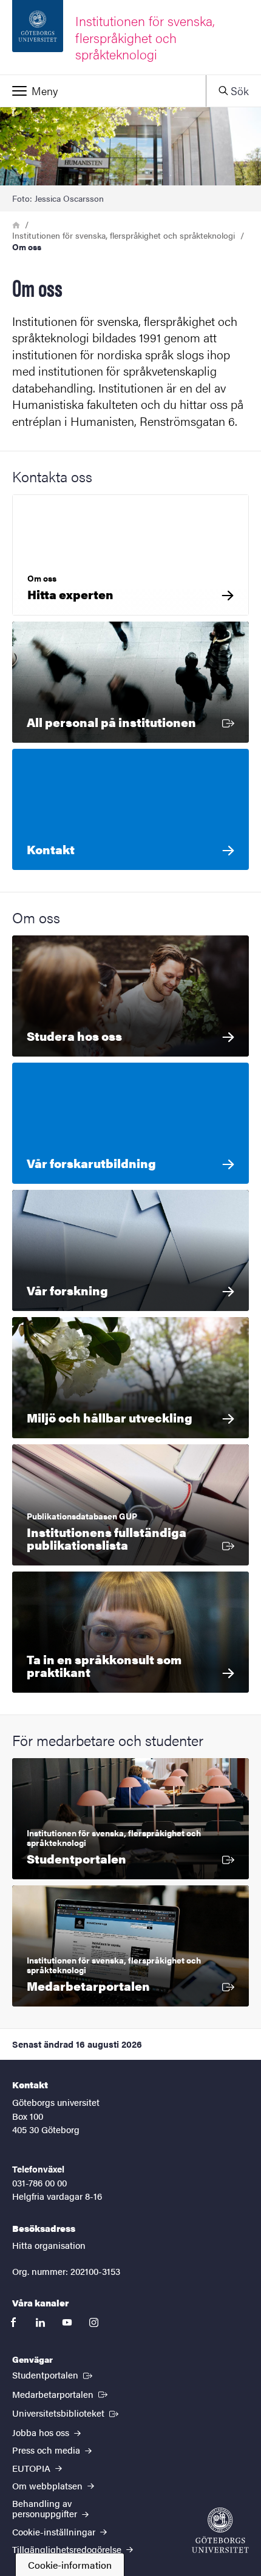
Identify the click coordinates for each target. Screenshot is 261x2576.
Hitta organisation (49, 2245)
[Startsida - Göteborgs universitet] (220, 2530)
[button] (103, 91)
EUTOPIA (32, 2468)
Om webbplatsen (49, 2485)
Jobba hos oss (42, 2432)
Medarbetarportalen (61, 2394)
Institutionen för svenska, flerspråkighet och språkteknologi (124, 235)
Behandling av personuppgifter (46, 2508)
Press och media (47, 2450)
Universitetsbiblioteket (66, 2412)
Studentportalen (53, 2374)
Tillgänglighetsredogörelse (68, 2549)
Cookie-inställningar (55, 2531)
